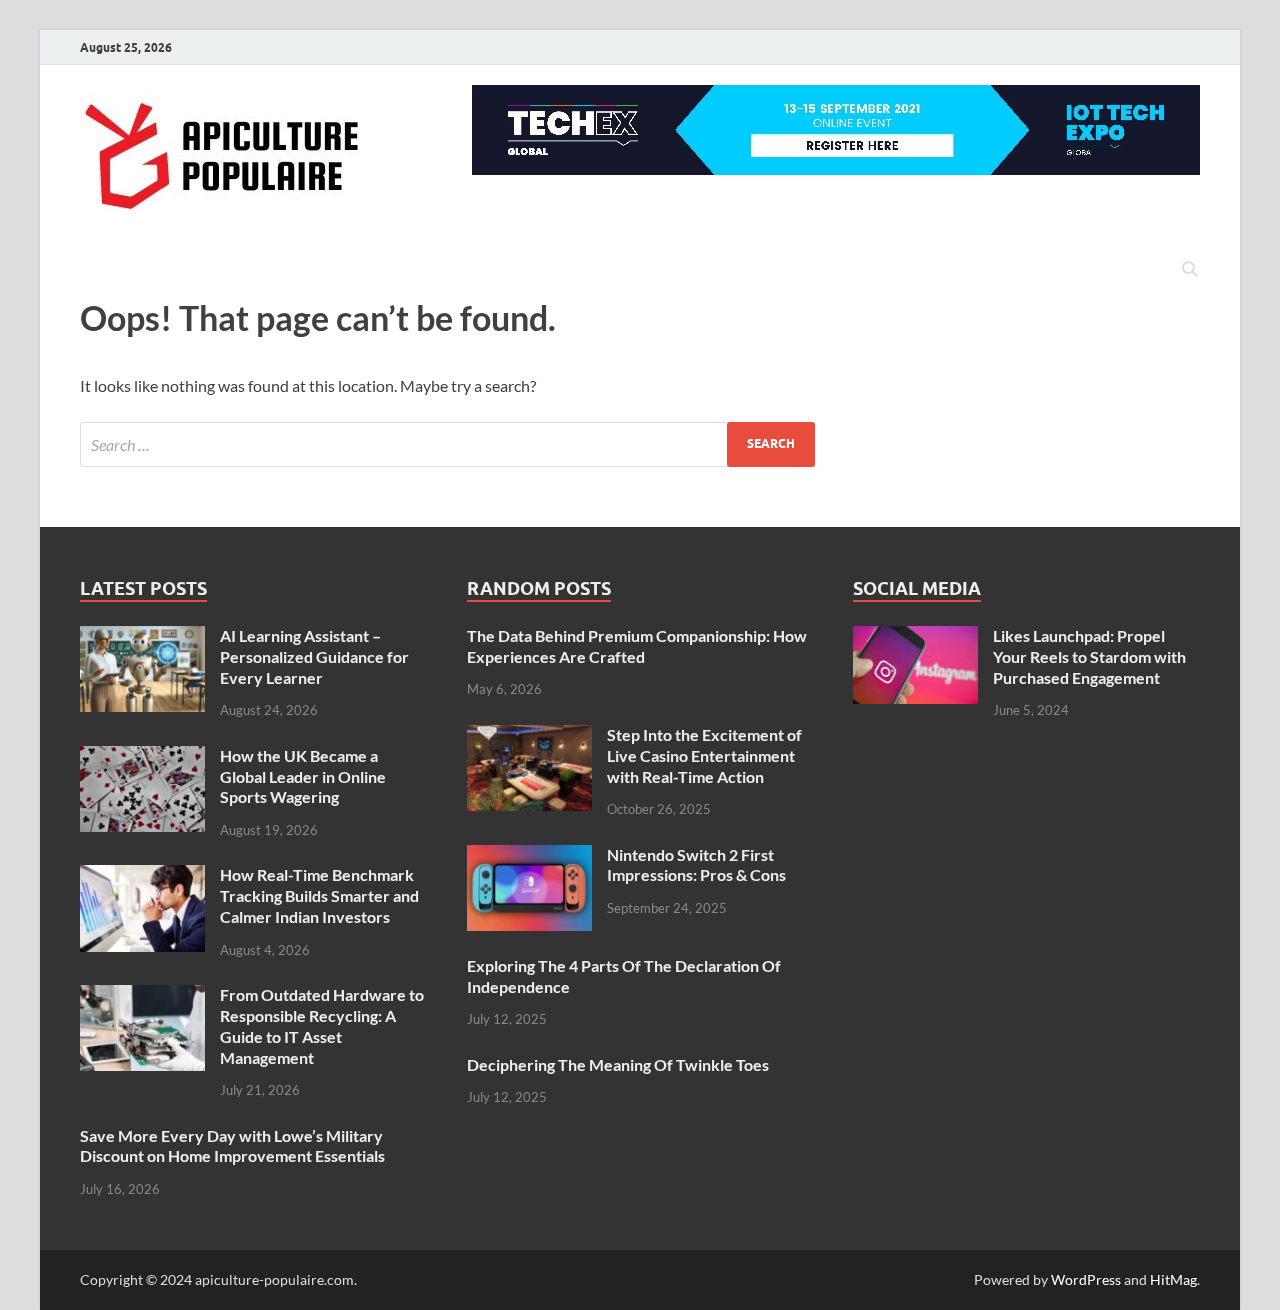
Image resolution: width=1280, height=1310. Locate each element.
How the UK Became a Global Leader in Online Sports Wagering (303, 776)
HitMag (1173, 1279)
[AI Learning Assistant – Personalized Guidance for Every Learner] (142, 637)
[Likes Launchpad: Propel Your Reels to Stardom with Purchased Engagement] (915, 637)
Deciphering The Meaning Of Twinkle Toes (618, 1064)
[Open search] (1190, 270)
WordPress (1086, 1279)
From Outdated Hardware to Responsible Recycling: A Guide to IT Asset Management (322, 1025)
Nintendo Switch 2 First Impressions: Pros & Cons (696, 865)
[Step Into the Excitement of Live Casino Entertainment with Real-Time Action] (529, 736)
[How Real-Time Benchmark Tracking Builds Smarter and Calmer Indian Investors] (142, 876)
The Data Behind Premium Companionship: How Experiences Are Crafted (637, 646)
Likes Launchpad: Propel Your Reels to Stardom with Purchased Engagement (1089, 656)
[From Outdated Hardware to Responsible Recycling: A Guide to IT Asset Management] (142, 996)
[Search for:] (447, 444)
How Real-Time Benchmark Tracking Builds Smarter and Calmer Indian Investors (319, 895)
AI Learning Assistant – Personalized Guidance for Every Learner (314, 656)
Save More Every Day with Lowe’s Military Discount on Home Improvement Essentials (232, 1146)
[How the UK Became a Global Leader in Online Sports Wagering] (142, 757)
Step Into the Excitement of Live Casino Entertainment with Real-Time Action (704, 755)
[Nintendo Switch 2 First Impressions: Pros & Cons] (529, 856)
